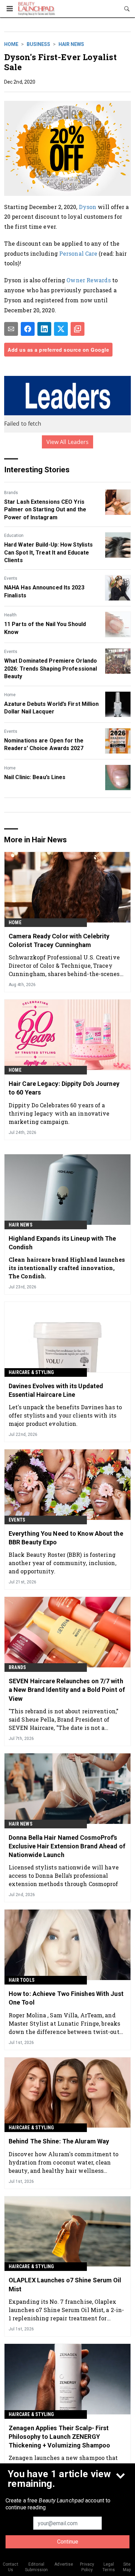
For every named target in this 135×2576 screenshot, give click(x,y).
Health (10, 615)
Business (38, 44)
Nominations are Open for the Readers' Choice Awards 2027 (44, 744)
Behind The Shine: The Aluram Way (59, 2141)
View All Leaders (68, 442)
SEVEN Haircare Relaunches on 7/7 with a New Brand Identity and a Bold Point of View (67, 1690)
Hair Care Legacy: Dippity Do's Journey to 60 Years (64, 1088)
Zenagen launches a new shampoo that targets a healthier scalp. (63, 2462)
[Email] (11, 329)
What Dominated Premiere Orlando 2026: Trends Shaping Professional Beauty (51, 669)
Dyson (88, 207)
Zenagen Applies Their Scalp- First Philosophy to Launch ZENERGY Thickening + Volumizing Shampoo (59, 2437)
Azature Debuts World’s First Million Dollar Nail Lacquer (52, 708)
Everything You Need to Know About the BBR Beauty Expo (66, 1538)
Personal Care (78, 253)
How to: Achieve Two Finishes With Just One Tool (66, 1998)
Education (14, 536)
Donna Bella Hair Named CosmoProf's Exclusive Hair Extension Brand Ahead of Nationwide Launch (67, 1846)
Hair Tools (22, 1980)
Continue (68, 2542)
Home (11, 44)
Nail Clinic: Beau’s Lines (35, 777)
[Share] (28, 329)
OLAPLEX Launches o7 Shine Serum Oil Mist (65, 2284)
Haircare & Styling (31, 1372)
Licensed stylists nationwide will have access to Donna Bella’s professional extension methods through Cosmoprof (64, 1876)
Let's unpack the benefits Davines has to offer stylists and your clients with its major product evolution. (65, 1415)
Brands (11, 493)
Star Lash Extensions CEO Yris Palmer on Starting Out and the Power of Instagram (45, 510)
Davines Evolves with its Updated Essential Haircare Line (56, 1390)
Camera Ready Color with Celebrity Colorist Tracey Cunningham (59, 940)
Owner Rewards (88, 280)
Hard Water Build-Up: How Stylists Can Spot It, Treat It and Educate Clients (48, 552)
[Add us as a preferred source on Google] (78, 329)
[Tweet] (61, 329)
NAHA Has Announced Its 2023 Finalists (44, 591)
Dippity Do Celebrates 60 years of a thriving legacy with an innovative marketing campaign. (59, 1113)
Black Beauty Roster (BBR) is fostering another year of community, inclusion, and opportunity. (62, 1563)
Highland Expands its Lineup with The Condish (62, 1243)
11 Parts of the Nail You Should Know (45, 628)
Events (11, 578)
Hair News (71, 44)
